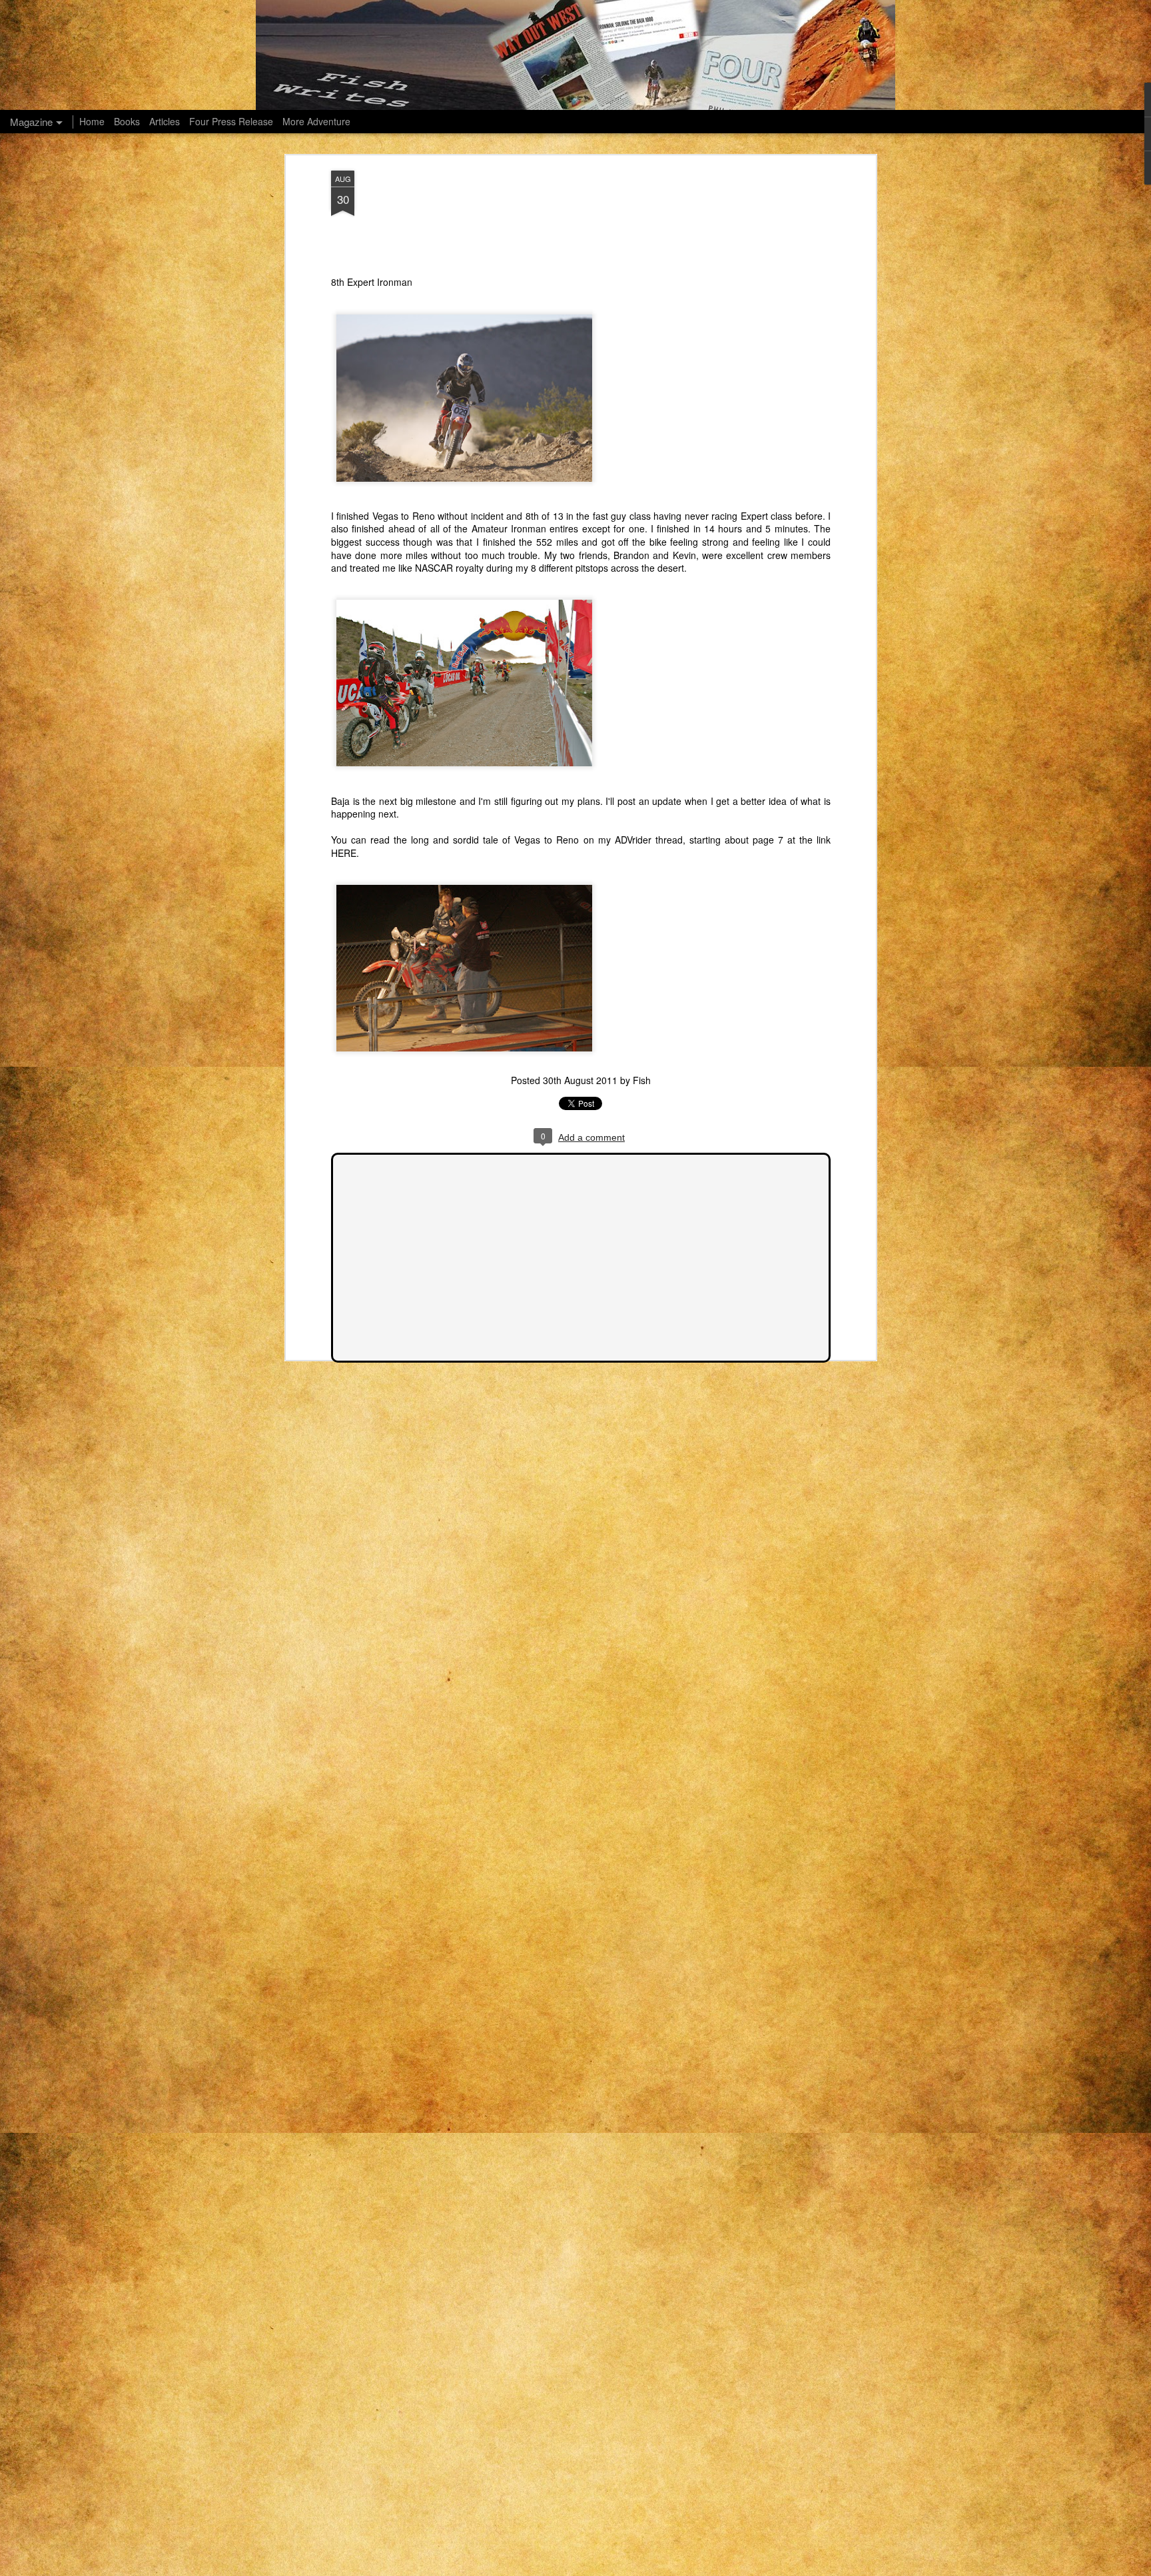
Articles (165, 121)
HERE (344, 853)
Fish (642, 1080)
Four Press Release (231, 121)
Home (92, 121)
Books (127, 121)
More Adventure (316, 121)
